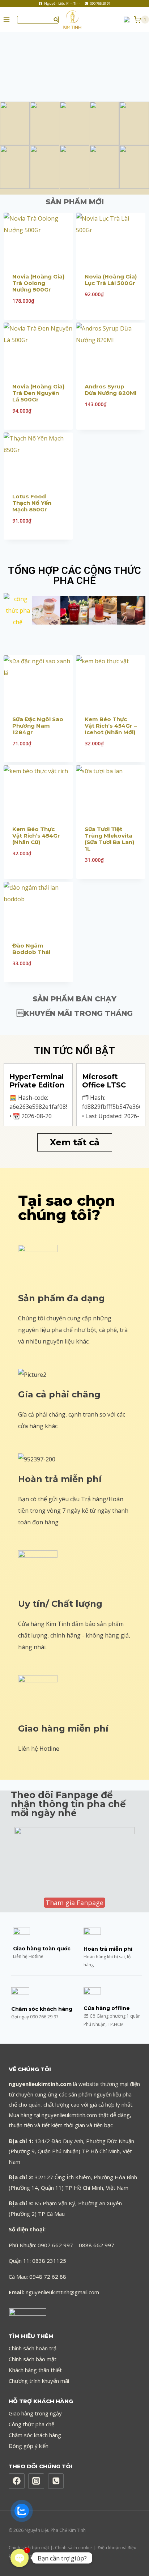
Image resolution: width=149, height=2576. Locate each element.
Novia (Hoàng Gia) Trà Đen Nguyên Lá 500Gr (38, 393)
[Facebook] (17, 2481)
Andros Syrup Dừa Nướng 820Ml (110, 390)
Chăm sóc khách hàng (35, 2435)
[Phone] (56, 2481)
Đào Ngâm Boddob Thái (31, 949)
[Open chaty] (20, 2558)
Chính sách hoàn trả (33, 2348)
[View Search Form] (38, 20)
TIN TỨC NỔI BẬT (74, 1051)
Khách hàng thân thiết (35, 2370)
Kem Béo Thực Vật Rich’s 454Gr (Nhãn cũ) (36, 836)
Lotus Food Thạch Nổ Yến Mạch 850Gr (32, 503)
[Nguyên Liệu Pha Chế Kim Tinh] (75, 20)
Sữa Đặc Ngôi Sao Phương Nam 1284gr (38, 726)
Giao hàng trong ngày (35, 2413)
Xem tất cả (75, 1142)
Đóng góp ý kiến (29, 2446)
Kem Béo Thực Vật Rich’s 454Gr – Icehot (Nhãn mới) (111, 726)
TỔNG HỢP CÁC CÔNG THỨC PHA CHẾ (74, 576)
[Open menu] (7, 20)
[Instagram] (36, 2481)
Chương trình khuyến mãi (39, 2381)
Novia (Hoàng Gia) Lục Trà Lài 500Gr (111, 280)
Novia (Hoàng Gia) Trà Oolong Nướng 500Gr (38, 283)
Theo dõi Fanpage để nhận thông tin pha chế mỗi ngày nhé (68, 1804)
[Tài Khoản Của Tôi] (127, 20)
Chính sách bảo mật (33, 2359)
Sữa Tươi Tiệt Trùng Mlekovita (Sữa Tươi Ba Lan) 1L (109, 839)
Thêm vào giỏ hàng (111, 319)
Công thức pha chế (31, 2424)
